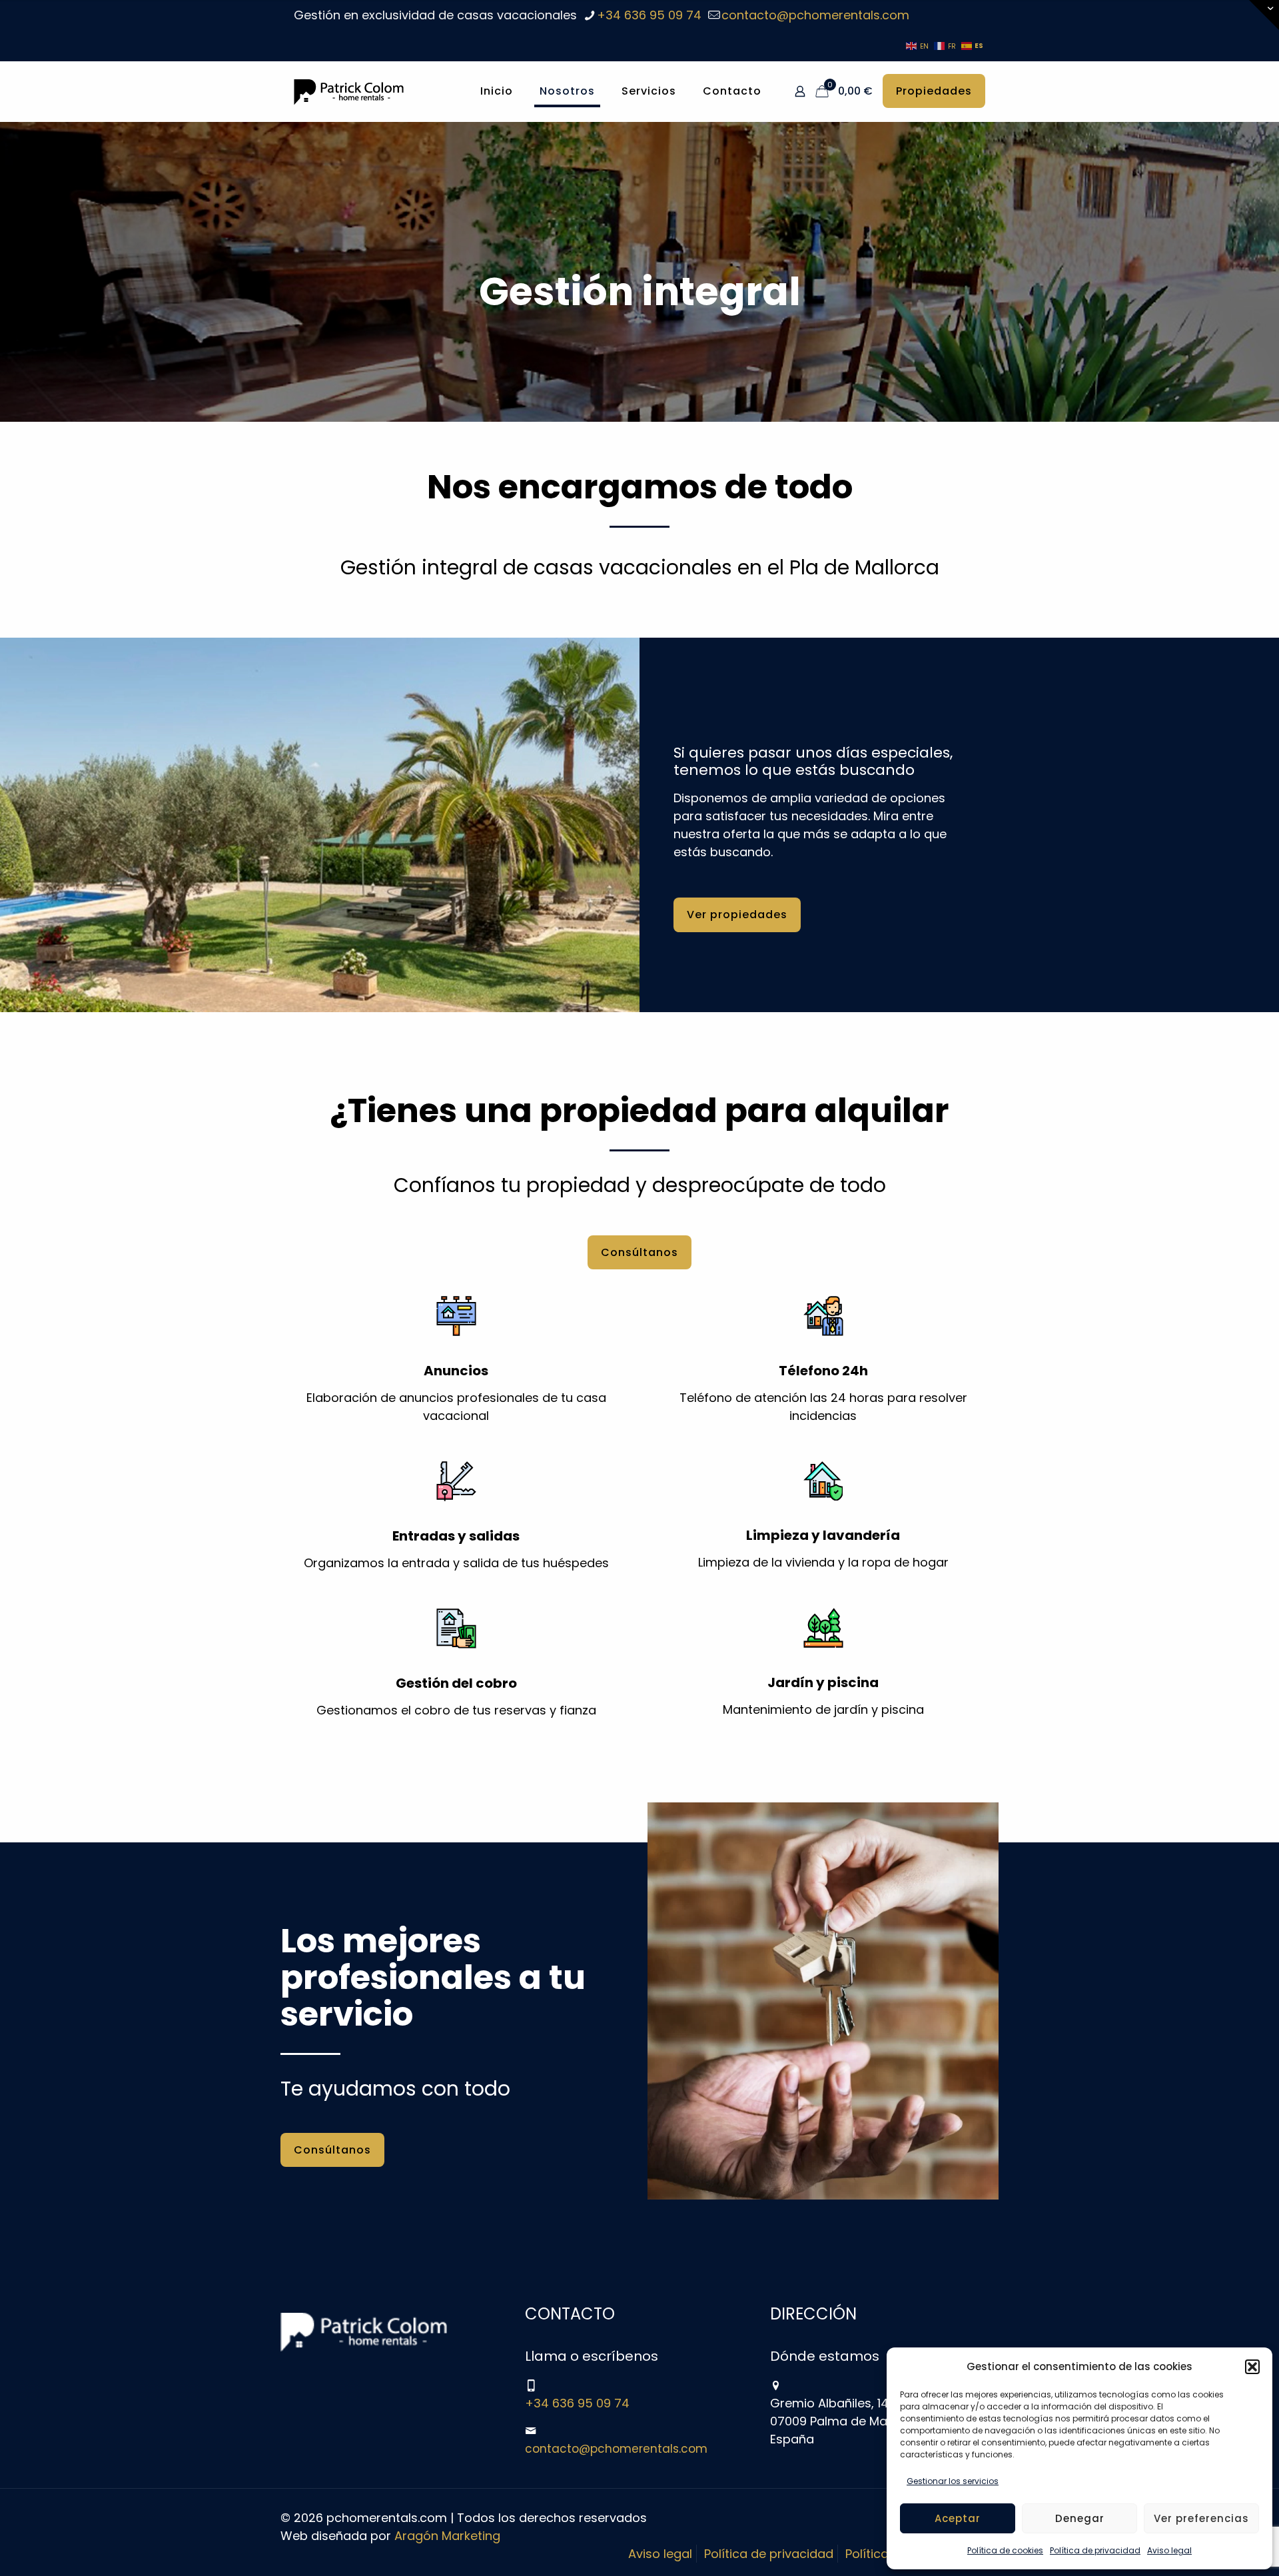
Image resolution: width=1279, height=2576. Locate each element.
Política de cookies (1005, 2550)
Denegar (1080, 2518)
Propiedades (934, 91)
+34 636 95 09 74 (649, 15)
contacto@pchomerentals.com (815, 15)
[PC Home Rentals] (349, 91)
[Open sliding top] (1264, 15)
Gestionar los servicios (953, 2481)
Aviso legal (1169, 2550)
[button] (1252, 2367)
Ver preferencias (1201, 2518)
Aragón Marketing (447, 2536)
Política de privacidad (1095, 2550)
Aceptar (958, 2518)
